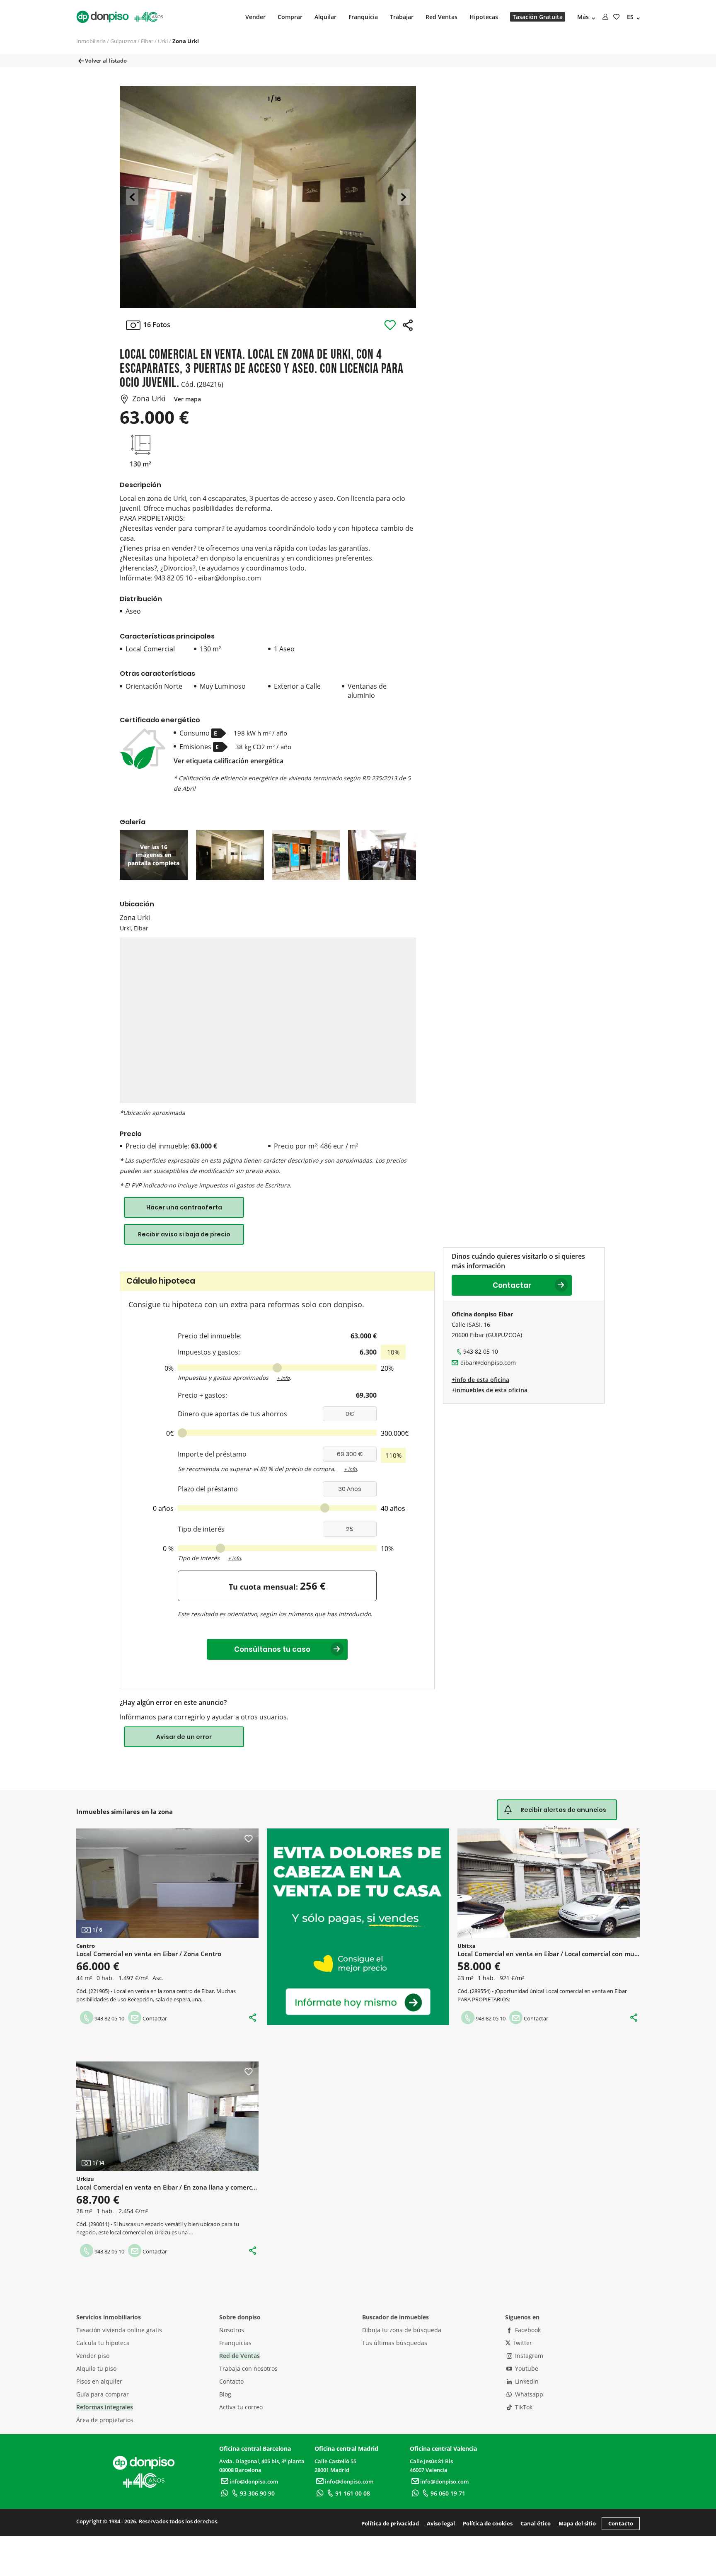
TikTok (523, 2407)
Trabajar (402, 17)
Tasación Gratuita (538, 17)
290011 (99, 2224)
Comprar (290, 17)
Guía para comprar (103, 2394)
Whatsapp (528, 2394)
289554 (480, 1991)
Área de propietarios (105, 2420)
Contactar (512, 1285)
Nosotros (232, 2330)
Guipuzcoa (123, 41)
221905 (99, 1991)
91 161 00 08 (353, 2493)
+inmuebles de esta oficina (490, 1390)
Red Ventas (441, 17)
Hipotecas (484, 17)
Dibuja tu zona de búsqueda (402, 2330)
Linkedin (526, 2381)
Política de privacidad (390, 2523)
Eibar (147, 41)
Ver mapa (187, 399)
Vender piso (93, 2356)
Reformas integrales (105, 2407)
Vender (255, 17)
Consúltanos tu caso (277, 1649)
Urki (163, 41)
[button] (132, 197)
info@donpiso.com (254, 2481)
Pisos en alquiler (99, 2381)
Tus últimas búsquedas (395, 2343)
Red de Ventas (239, 2356)
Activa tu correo (241, 2407)
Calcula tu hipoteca (103, 2343)
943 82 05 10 (481, 1351)
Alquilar (325, 17)
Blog (225, 2394)
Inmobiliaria (91, 41)
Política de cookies (488, 2523)
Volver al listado (105, 61)
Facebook (527, 2330)
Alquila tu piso (96, 2368)
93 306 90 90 (257, 2493)
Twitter (521, 2343)
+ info (283, 1378)
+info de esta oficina (480, 1380)
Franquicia (363, 17)
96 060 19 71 (448, 2493)
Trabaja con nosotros (248, 2368)
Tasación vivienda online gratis (119, 2330)
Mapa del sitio (577, 2523)
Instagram (528, 2356)
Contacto (231, 2381)
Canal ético (536, 2523)
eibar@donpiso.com (488, 1363)
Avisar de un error (184, 1737)
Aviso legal (441, 2523)
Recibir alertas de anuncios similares (563, 1813)
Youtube (526, 2368)
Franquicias (235, 2343)
